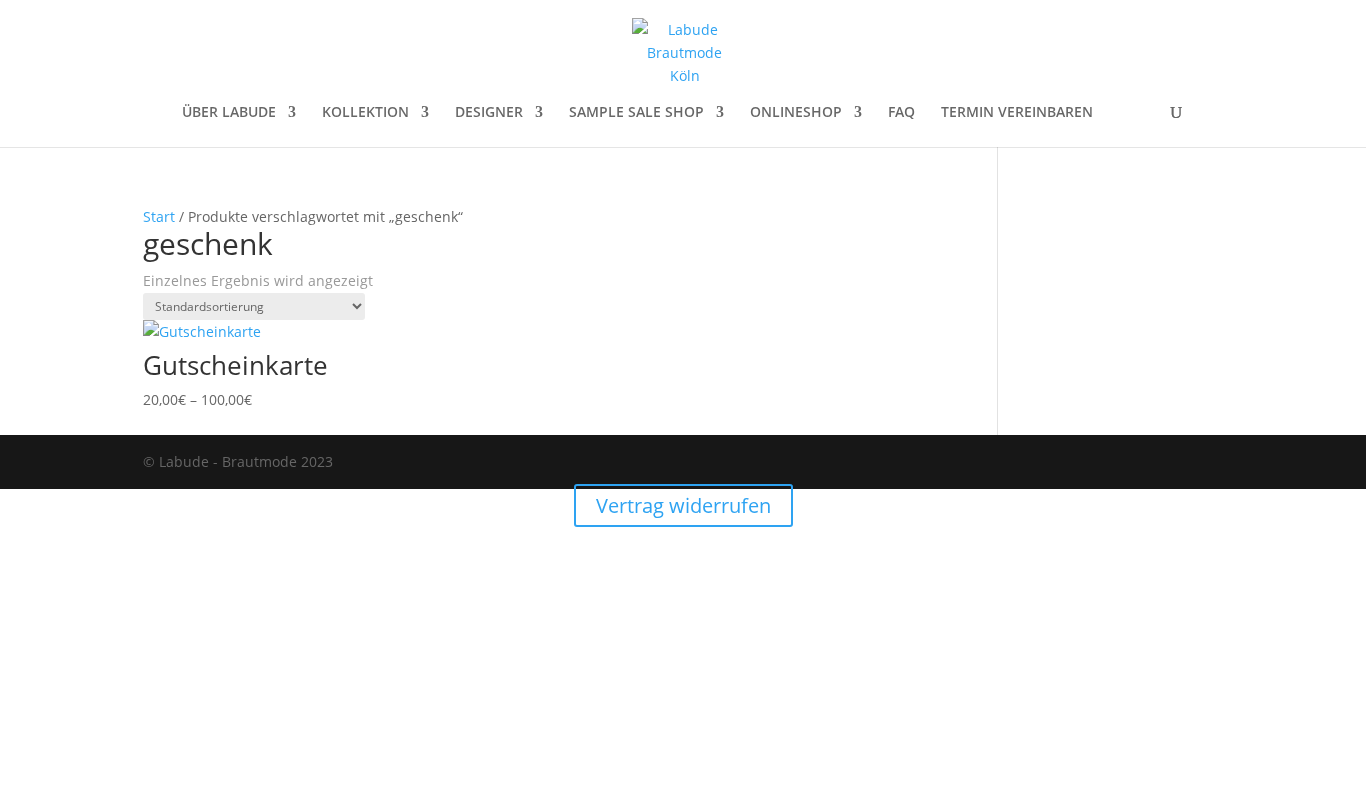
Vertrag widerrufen (683, 505)
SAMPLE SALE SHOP (636, 113)
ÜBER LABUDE (229, 113)
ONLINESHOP (796, 113)
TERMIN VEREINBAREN (1017, 113)
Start (159, 216)
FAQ (901, 113)
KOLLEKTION (365, 113)
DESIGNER (489, 113)
